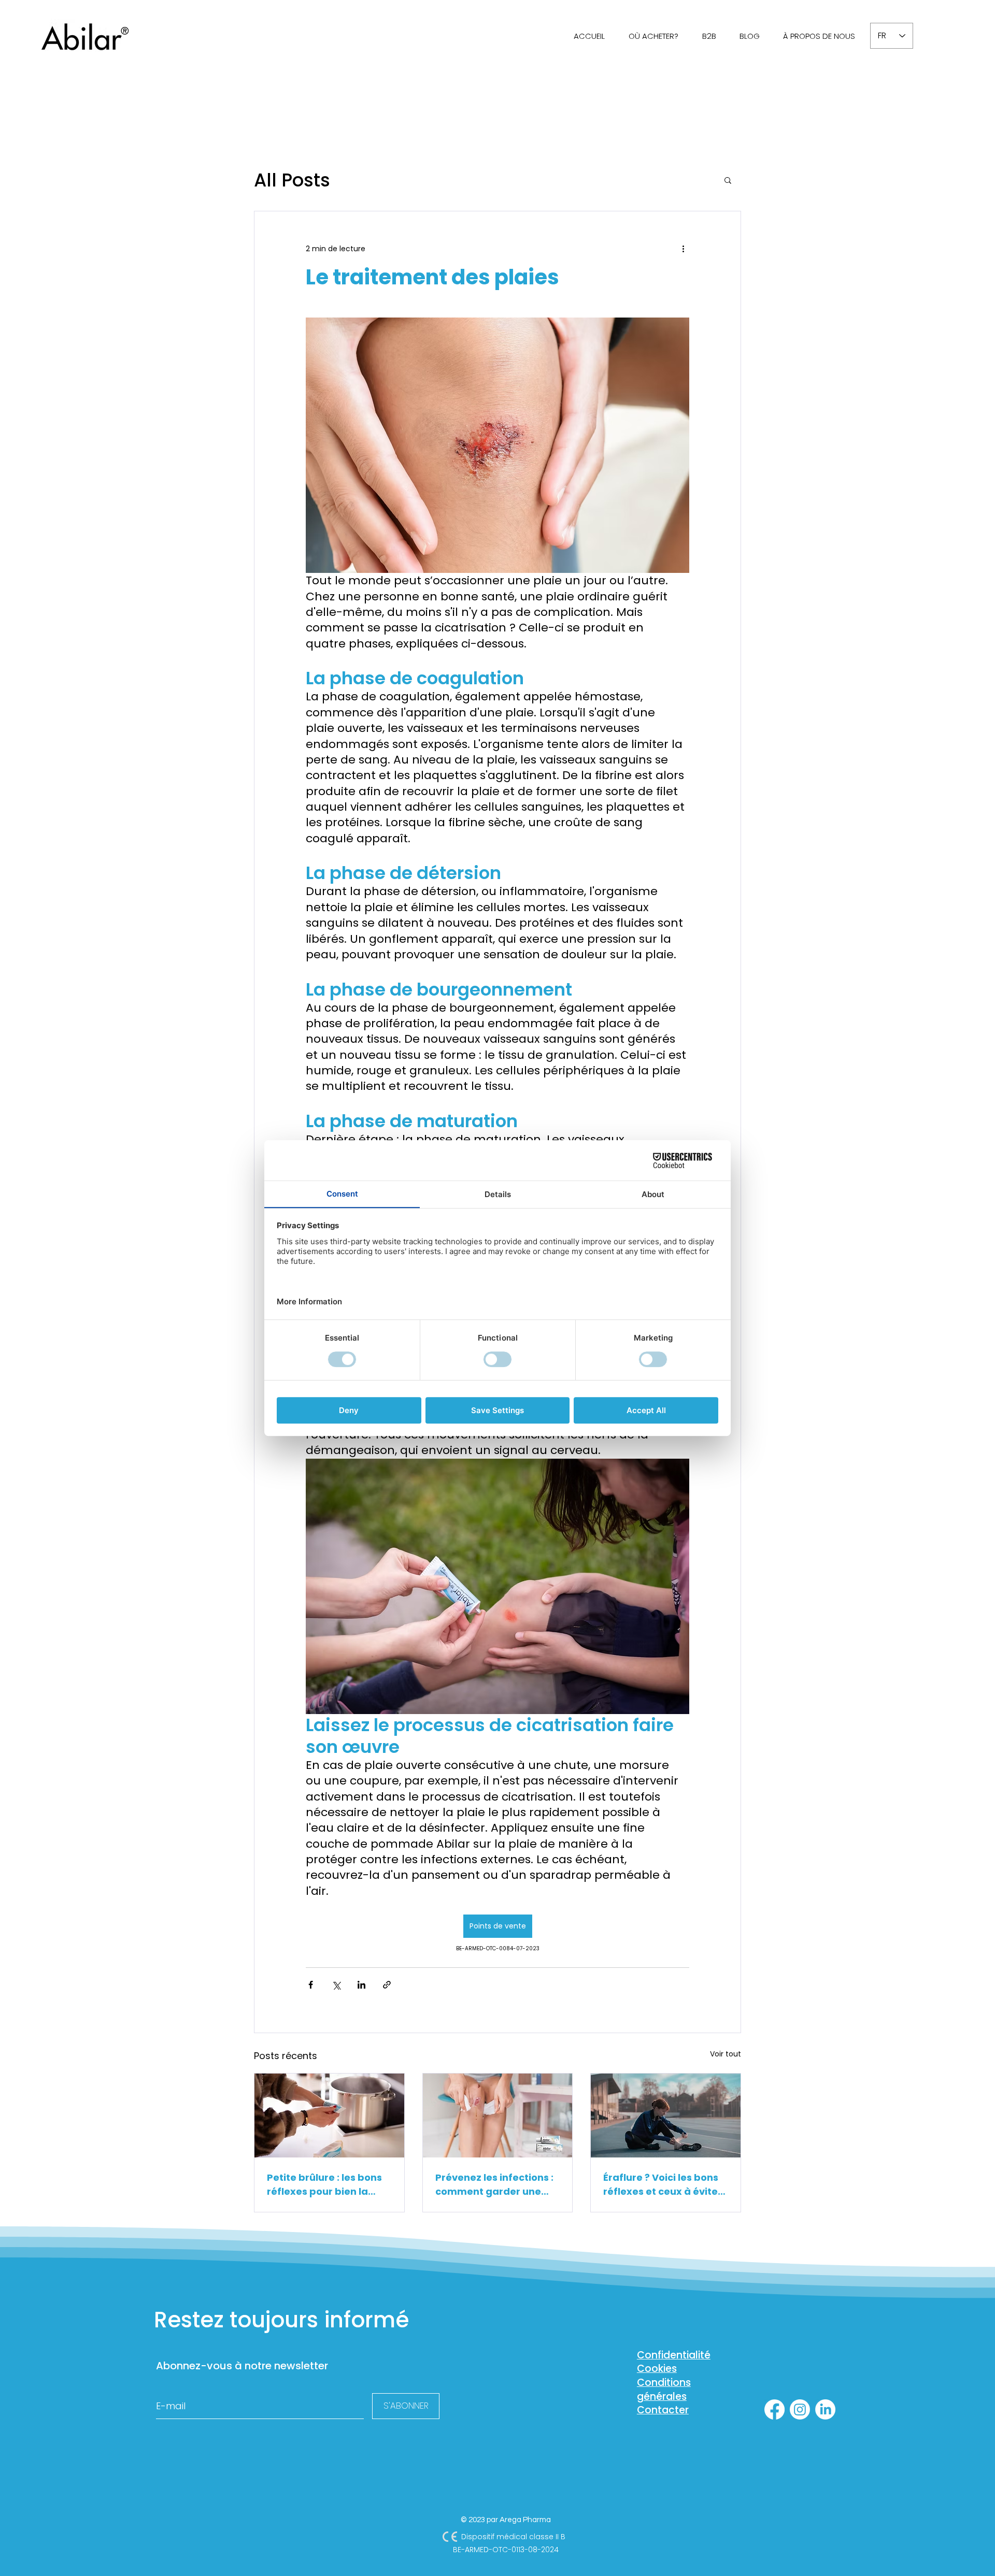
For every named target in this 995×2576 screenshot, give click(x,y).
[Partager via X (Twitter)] (336, 1985)
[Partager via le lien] (387, 1985)
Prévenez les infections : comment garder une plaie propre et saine (494, 2185)
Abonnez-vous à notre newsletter (242, 2366)
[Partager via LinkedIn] (361, 1985)
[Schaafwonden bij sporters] (666, 2116)
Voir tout (726, 2054)
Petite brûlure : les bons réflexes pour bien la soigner (324, 2185)
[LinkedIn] (825, 2409)
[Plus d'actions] (683, 249)
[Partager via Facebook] (311, 1985)
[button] (728, 180)
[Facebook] (774, 2409)
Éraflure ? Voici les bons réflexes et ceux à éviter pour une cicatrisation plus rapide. (663, 2185)
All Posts (292, 180)
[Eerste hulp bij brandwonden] (329, 2116)
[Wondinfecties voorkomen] (498, 2116)
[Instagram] (800, 2409)
